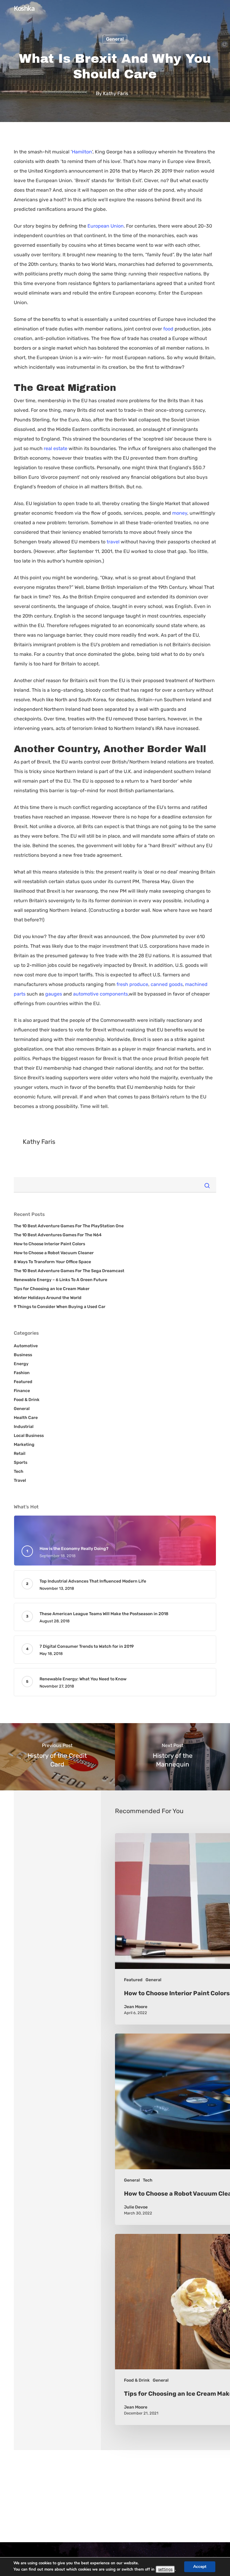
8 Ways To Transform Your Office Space (52, 1262)
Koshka (24, 8)
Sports (21, 1462)
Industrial (24, 1427)
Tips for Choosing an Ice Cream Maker (52, 1289)
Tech (19, 1471)
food (168, 329)
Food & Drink (27, 1400)
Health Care (26, 1418)
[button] (212, 29)
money (180, 513)
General (115, 39)
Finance (22, 1391)
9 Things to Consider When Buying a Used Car (60, 1307)
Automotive (26, 1346)
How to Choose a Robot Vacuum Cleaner (54, 1253)
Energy (21, 1364)
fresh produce (132, 984)
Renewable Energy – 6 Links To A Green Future (60, 1280)
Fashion (22, 1373)
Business (23, 1355)
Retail (20, 1454)
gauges (54, 994)
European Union (106, 226)
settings (165, 2569)
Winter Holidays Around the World (48, 1298)
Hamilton (82, 152)
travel (113, 542)
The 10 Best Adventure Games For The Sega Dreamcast (69, 1271)
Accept (200, 2567)
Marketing (24, 1445)
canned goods (167, 984)
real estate (56, 448)
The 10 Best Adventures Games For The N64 (58, 1235)
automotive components (100, 994)
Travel (20, 1480)
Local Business (29, 1436)
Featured (23, 1382)
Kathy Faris (116, 93)
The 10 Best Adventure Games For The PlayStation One (69, 1226)
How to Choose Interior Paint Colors (49, 1244)
